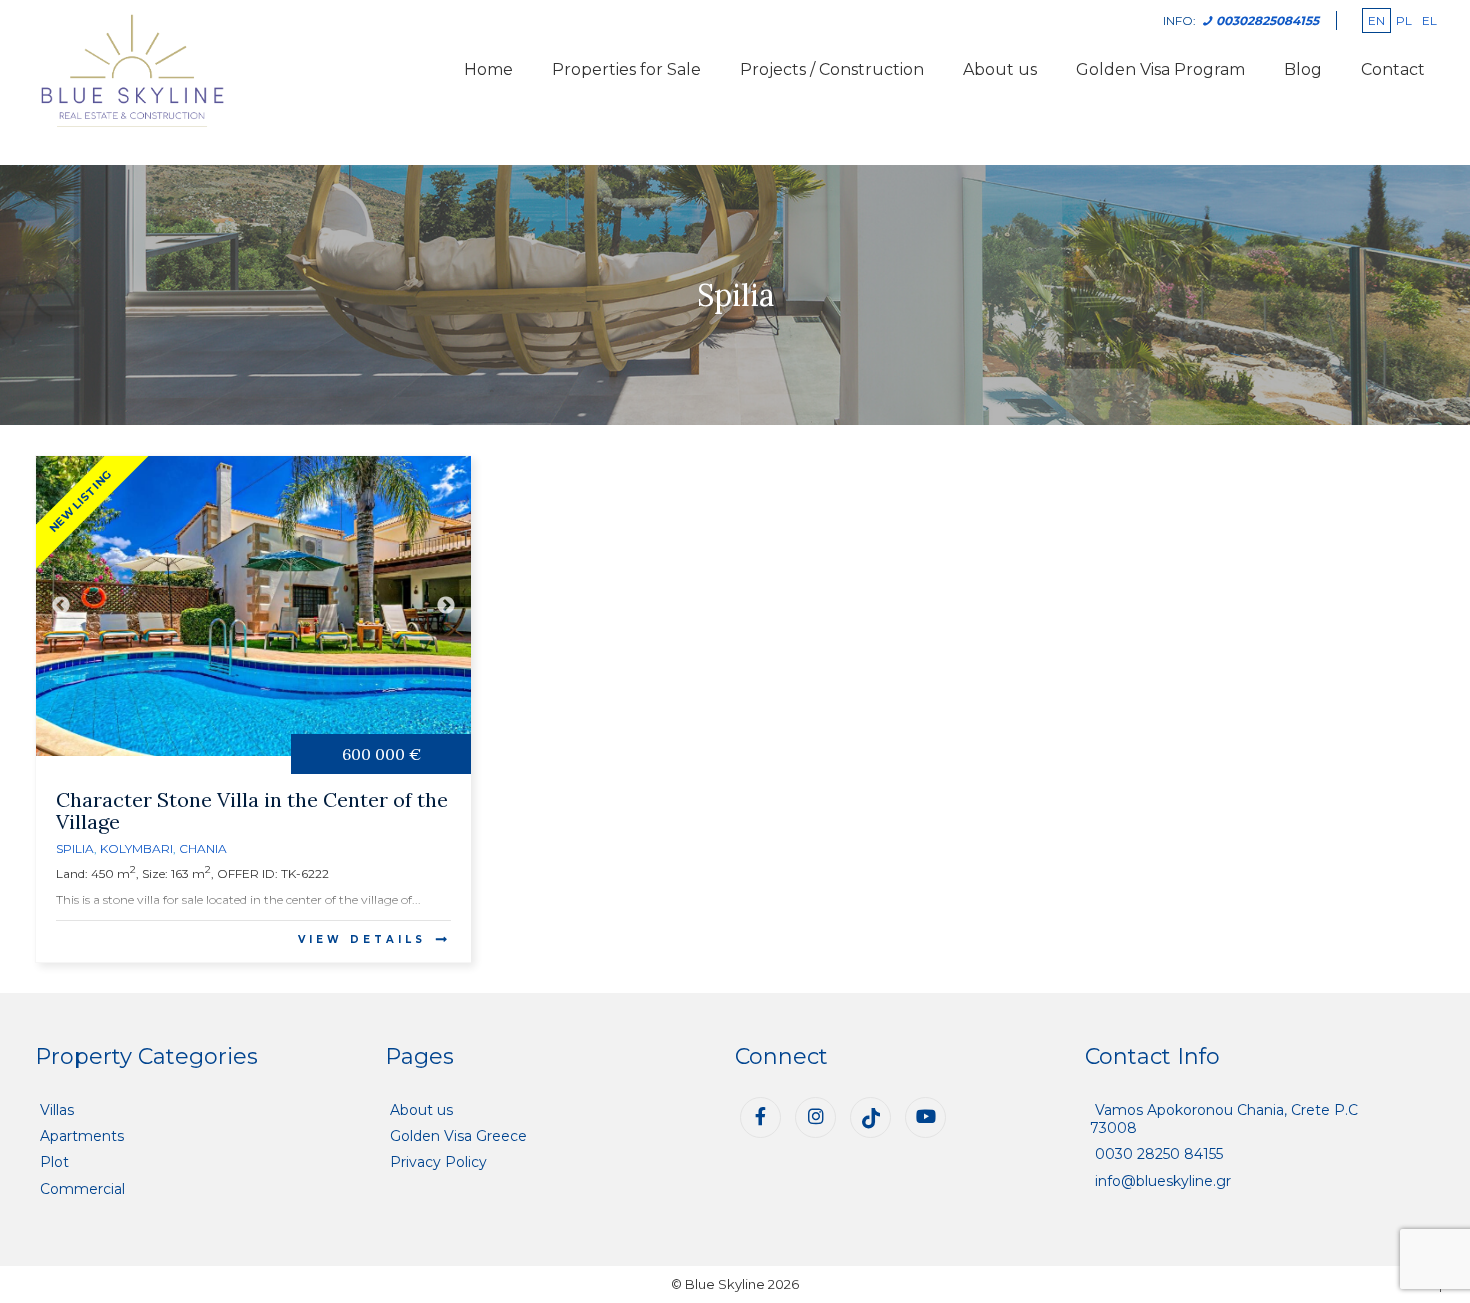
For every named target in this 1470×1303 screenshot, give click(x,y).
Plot (54, 1162)
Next (446, 606)
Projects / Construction (832, 69)
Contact (1393, 69)
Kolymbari (136, 848)
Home (488, 69)
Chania (203, 848)
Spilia (75, 848)
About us (1000, 69)
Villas (57, 1110)
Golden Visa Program (1160, 69)
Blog (1303, 69)
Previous (61, 606)
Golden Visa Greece (458, 1136)
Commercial (82, 1189)
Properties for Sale (626, 69)
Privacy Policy (438, 1162)
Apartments (82, 1136)
